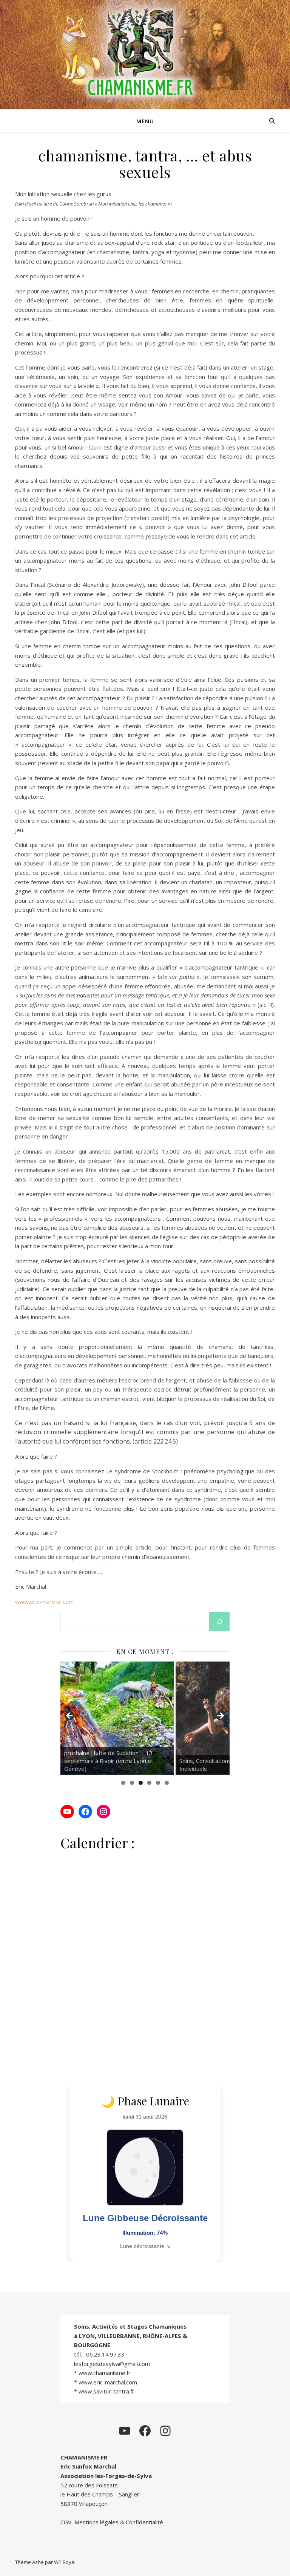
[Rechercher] (219, 1622)
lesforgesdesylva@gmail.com (112, 2364)
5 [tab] (158, 1783)
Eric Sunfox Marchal (88, 2466)
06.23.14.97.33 (105, 2354)
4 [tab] (149, 1783)
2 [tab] (132, 1783)
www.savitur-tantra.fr (106, 2391)
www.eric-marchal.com (44, 1602)
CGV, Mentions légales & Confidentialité (112, 2522)
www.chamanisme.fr (105, 2373)
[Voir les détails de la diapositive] (122, 1718)
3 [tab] (141, 1783)
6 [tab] (167, 1783)
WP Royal (65, 2562)
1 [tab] (123, 1783)
